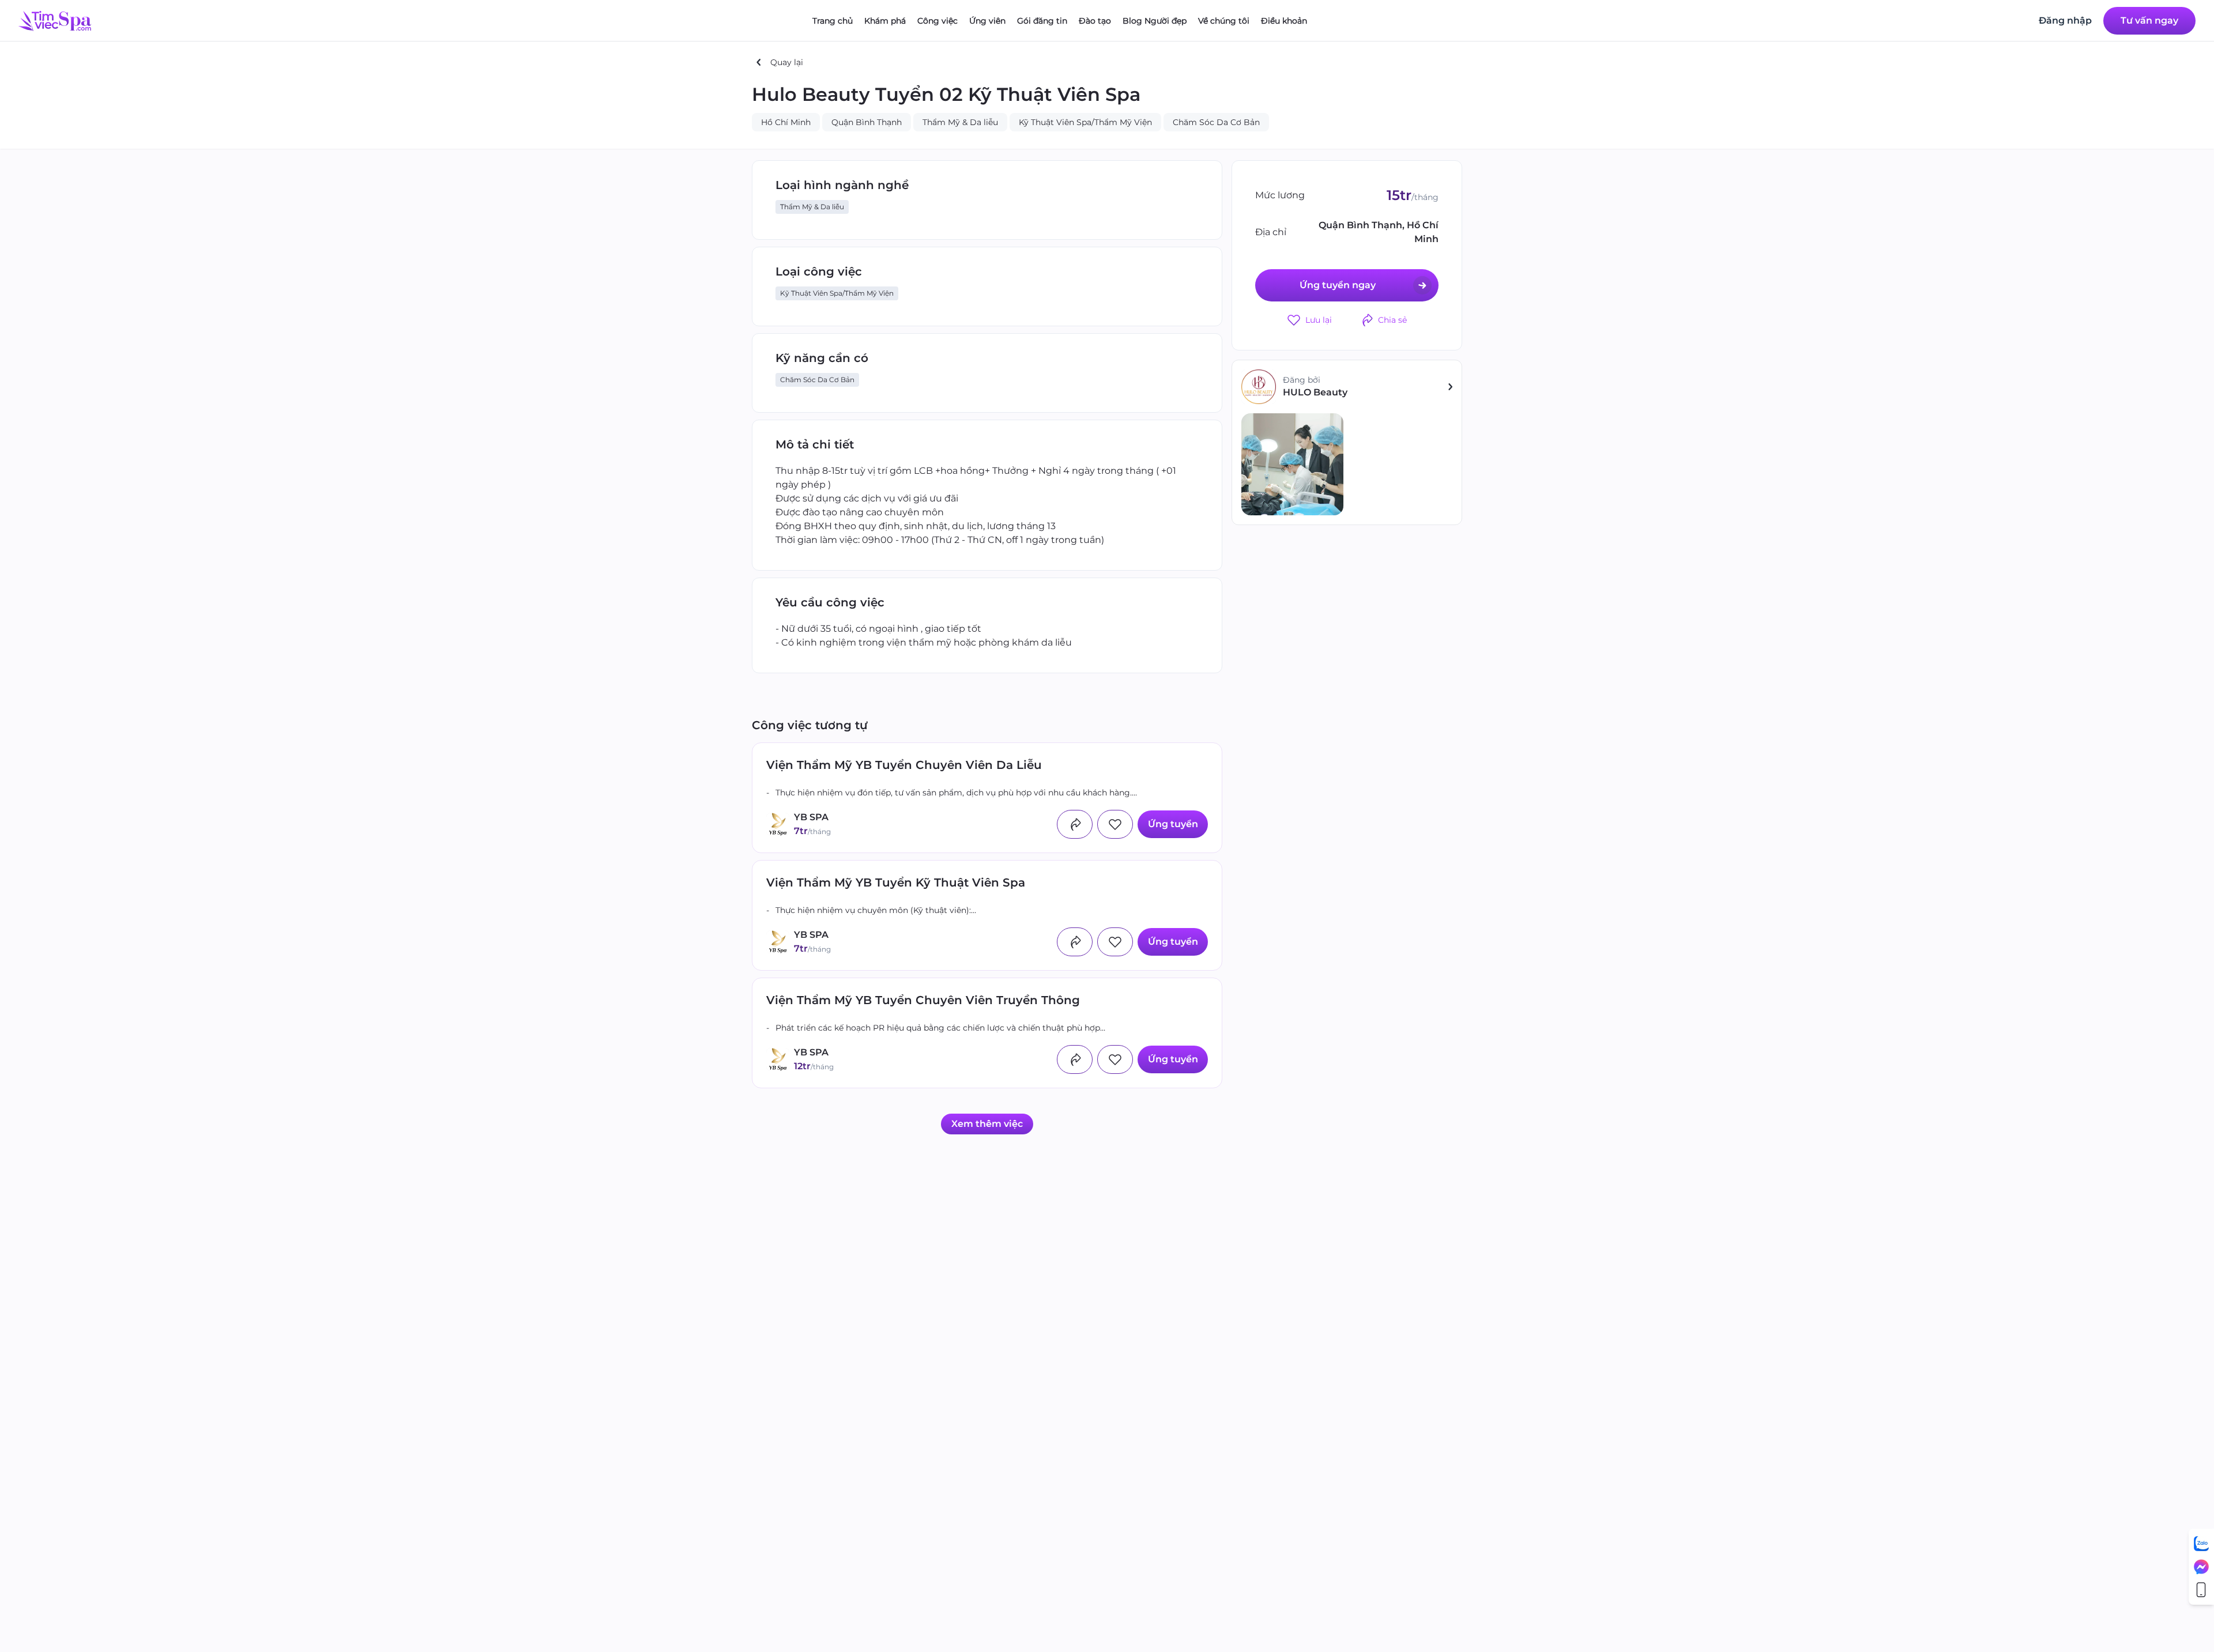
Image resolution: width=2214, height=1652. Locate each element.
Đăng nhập (2065, 21)
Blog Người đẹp (1155, 21)
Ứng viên (987, 21)
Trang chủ (833, 21)
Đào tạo (1095, 21)
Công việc (937, 21)
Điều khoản (1284, 21)
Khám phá (885, 21)
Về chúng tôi (1224, 21)
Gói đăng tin (1042, 21)
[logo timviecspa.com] (55, 21)
